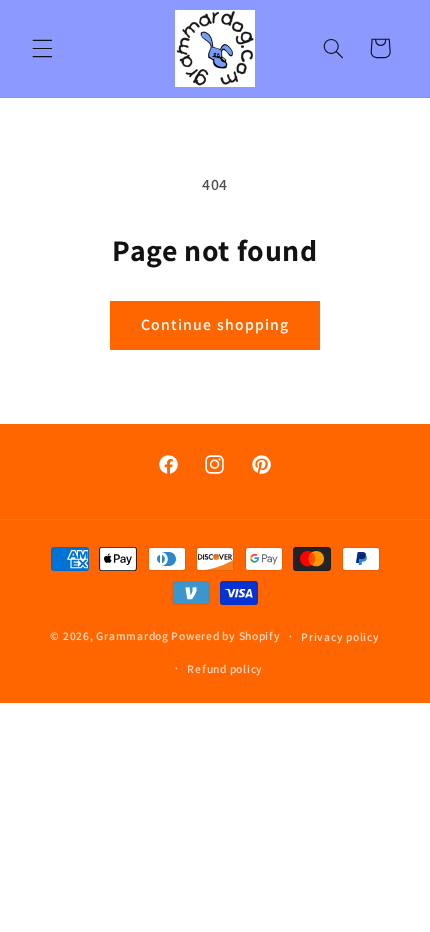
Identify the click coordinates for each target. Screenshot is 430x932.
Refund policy (225, 668)
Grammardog (132, 635)
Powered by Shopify (225, 635)
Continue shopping (215, 324)
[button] (42, 48)
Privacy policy (340, 636)
